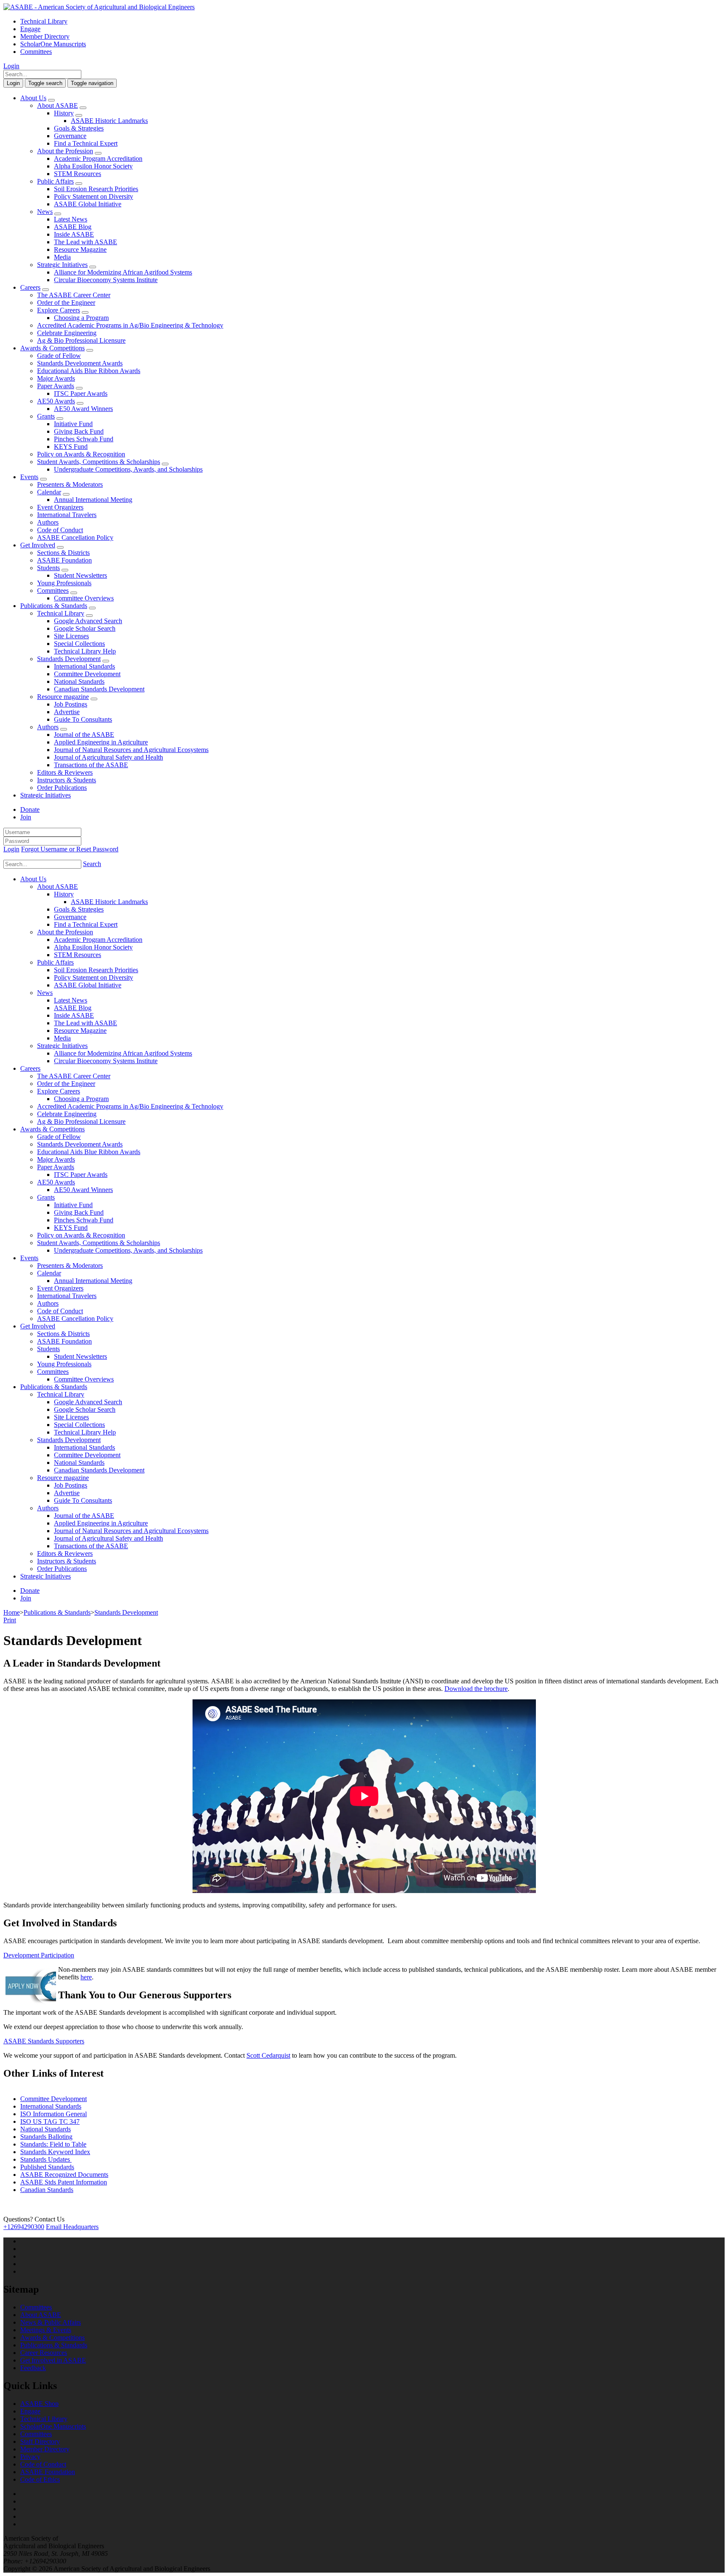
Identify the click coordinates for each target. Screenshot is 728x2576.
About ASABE (58, 105)
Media (62, 257)
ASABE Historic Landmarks (109, 121)
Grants (46, 416)
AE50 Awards (56, 401)
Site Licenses (71, 636)
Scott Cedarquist (268, 2055)
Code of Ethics (40, 2479)
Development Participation (39, 1955)
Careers (30, 287)
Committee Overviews (84, 598)
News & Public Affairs (51, 2322)
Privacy (30, 2457)
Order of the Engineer (66, 303)
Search (92, 864)
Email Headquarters (72, 2227)
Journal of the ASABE (84, 735)
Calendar (49, 492)
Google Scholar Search (85, 628)
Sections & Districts (63, 553)
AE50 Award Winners (83, 409)
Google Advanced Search (88, 621)
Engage (30, 29)
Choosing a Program (81, 318)
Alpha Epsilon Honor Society (93, 166)
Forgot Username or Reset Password (70, 849)
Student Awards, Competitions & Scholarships (99, 462)
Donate (30, 809)
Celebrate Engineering (67, 333)
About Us (33, 98)
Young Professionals (64, 583)
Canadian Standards (47, 2190)
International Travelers (67, 515)
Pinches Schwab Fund (84, 439)
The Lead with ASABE (86, 242)
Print (10, 1620)
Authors (48, 522)
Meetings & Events (46, 2330)
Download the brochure (476, 1689)
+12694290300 (24, 2227)
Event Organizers (60, 507)
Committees (36, 52)
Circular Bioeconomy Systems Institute (106, 280)
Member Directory (45, 36)
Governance (70, 136)
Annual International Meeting (93, 500)
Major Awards (56, 378)
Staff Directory (40, 2441)
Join (26, 817)
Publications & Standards (54, 606)
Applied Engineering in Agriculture (101, 742)
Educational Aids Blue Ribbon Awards (89, 371)
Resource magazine (63, 697)
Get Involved (38, 545)
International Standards (84, 666)
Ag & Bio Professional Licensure (81, 340)
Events (29, 477)
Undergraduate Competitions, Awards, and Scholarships (128, 469)
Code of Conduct (60, 530)
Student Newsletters (80, 575)
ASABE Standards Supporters (44, 2041)
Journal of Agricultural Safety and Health (108, 757)
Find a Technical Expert (86, 143)
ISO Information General (54, 2114)
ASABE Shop (39, 2404)
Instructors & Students (67, 780)
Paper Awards (56, 386)
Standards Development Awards (80, 363)
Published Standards (47, 2167)
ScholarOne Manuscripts (53, 44)
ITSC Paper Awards (81, 393)
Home (12, 1612)
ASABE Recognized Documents (64, 2175)
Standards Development (69, 659)
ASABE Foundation (64, 560)
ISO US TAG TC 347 (50, 2121)
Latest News (71, 219)
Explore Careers (59, 310)
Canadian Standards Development (99, 689)
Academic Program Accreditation (98, 159)
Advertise (67, 712)
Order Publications (62, 788)
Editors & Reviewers (65, 772)
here (86, 1977)
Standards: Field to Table (53, 2144)
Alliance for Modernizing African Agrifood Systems (123, 272)
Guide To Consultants (83, 719)
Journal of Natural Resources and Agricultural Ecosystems (131, 750)
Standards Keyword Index (55, 2152)
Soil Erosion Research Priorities (96, 189)
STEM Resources (78, 174)
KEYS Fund (71, 447)
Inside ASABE (74, 234)
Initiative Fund (73, 424)
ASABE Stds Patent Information (64, 2182)
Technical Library (44, 21)
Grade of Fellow (59, 356)
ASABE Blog (73, 227)
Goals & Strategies (79, 128)
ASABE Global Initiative (88, 204)
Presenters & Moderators (70, 484)
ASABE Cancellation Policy (75, 537)
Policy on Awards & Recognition (81, 454)
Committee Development (87, 674)
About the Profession (65, 151)
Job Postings (71, 704)
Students (48, 568)
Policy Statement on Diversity (94, 196)
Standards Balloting (46, 2137)
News (45, 212)
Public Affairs (55, 181)
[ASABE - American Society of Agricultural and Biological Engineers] (99, 7)
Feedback (33, 2368)
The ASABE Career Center (74, 295)
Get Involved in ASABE (53, 2360)
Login (11, 66)
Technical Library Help (85, 651)
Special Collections (79, 644)
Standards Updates (46, 2159)
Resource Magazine (80, 249)
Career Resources (44, 2353)
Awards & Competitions (52, 348)
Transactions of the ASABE (91, 765)
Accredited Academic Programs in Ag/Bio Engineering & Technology (130, 325)
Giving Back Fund (79, 431)
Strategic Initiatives (62, 265)
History (64, 113)
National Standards (79, 681)
